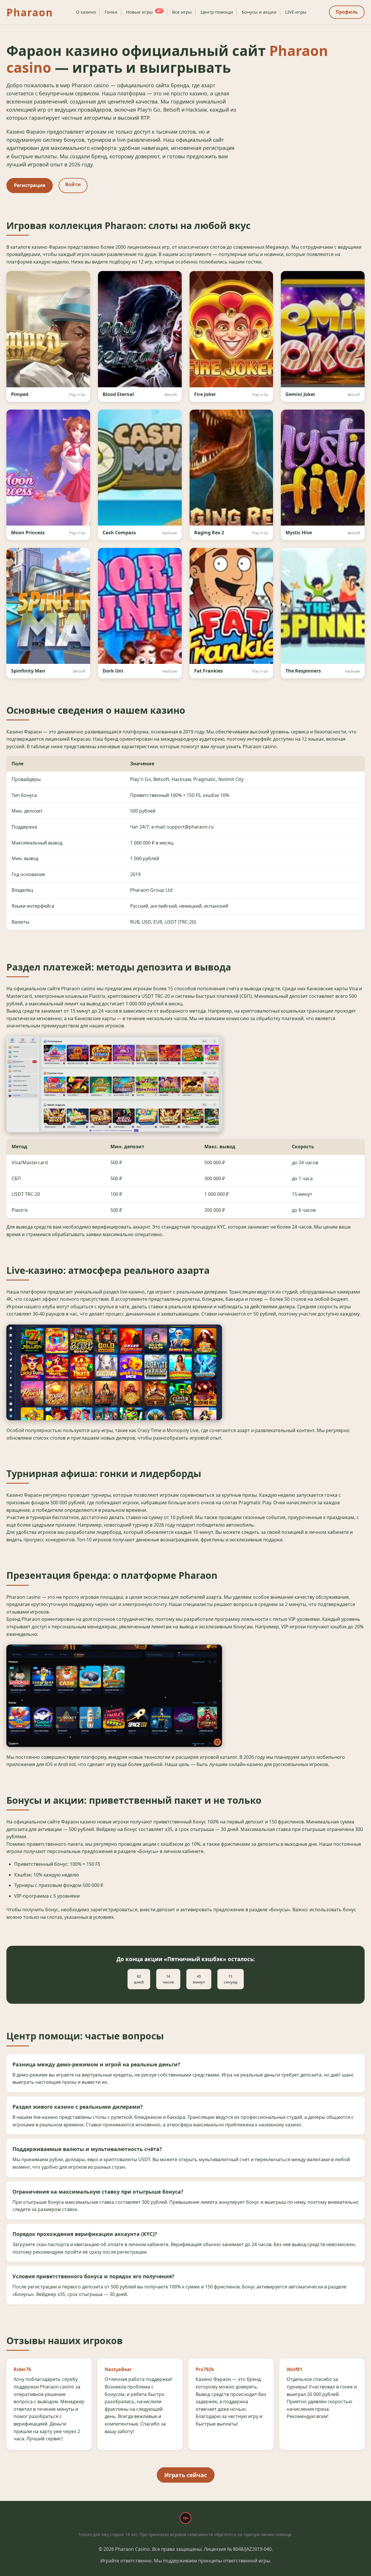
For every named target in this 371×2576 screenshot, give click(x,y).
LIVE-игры (296, 12)
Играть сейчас (186, 2475)
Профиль (347, 12)
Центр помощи (217, 12)
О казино (86, 12)
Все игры (182, 12)
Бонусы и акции (259, 12)
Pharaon (30, 12)
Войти (73, 184)
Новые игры (144, 12)
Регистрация (30, 185)
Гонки (111, 12)
